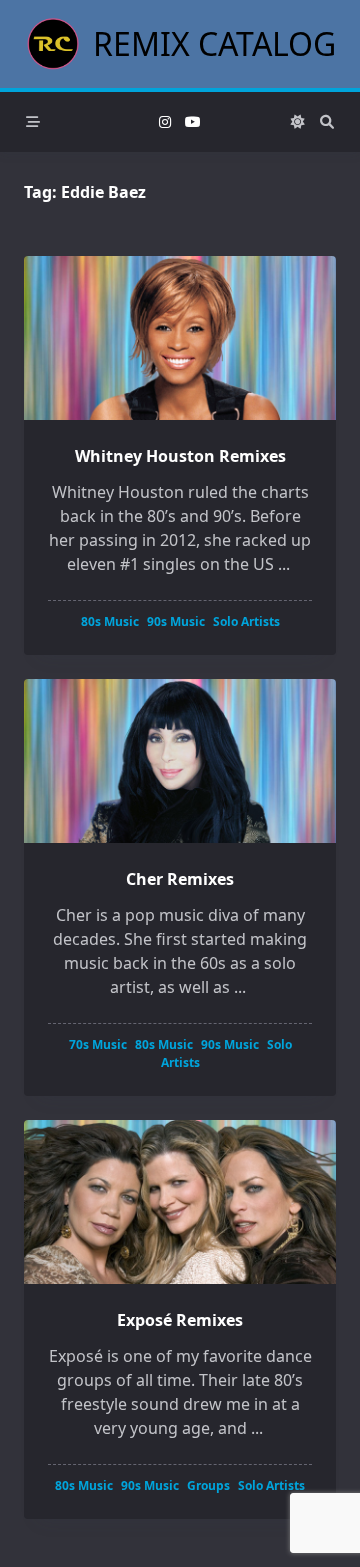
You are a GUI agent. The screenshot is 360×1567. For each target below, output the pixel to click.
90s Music (176, 621)
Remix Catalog (214, 43)
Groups (208, 1485)
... (284, 564)
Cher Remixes (180, 879)
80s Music (110, 621)
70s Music (98, 1044)
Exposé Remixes (180, 1320)
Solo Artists (246, 621)
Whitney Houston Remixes (180, 456)
